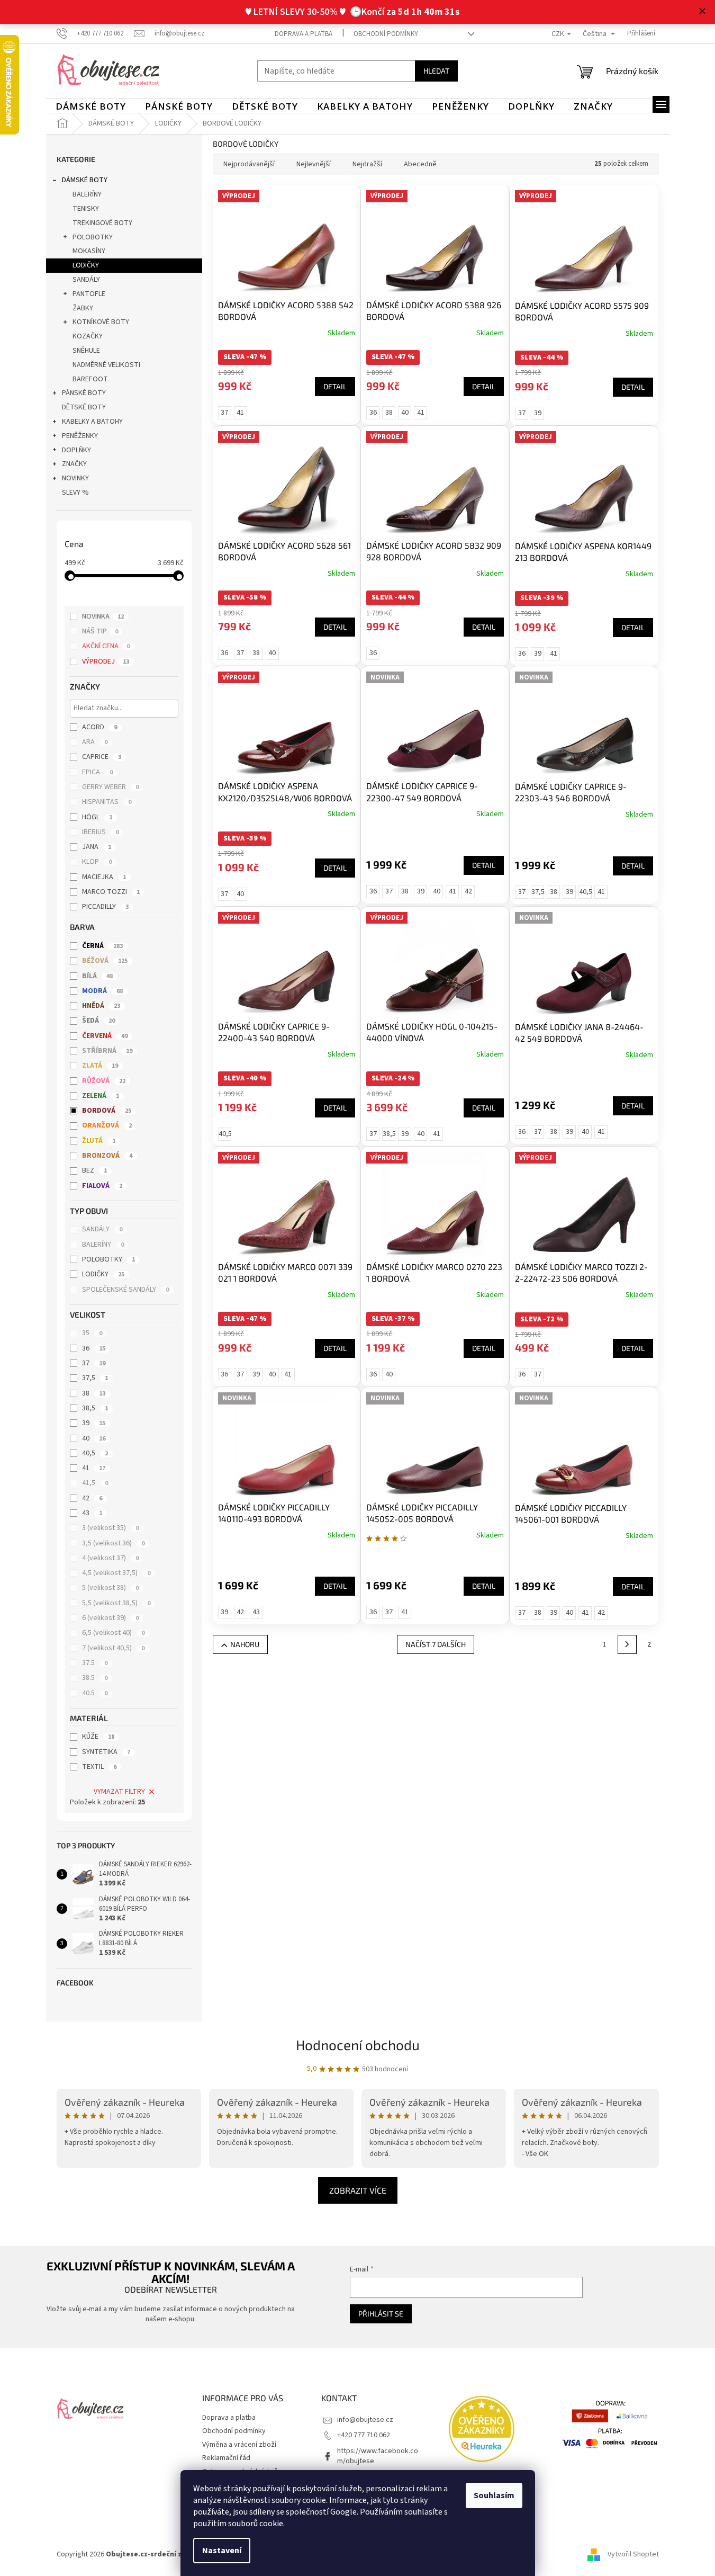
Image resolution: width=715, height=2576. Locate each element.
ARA (95, 742)
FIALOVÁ (102, 1186)
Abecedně (420, 164)
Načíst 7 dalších (436, 1644)
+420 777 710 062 (364, 2435)
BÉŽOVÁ (105, 961)
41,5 (95, 1483)
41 (94, 1468)
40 (94, 1438)
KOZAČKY (88, 336)
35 (92, 1333)
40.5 (95, 1693)
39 (94, 1423)
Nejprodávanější (249, 164)
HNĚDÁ (101, 1006)
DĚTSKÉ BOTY (84, 407)
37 (94, 1363)
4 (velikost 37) (110, 1558)
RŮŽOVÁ (104, 1081)
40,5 (95, 1453)
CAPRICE (102, 757)
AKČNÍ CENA (106, 646)
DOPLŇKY (76, 450)
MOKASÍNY (89, 251)
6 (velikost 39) (110, 1618)
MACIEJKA (104, 877)
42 (92, 1498)
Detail (335, 386)
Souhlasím (494, 2495)
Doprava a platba (304, 34)
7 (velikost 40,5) (113, 1648)
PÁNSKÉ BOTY (84, 393)
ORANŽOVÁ (107, 1125)
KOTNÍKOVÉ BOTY (101, 322)
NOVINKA (103, 616)
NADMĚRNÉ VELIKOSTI (106, 365)
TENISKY (86, 209)
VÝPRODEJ (106, 661)
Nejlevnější (314, 164)
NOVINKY (75, 478)
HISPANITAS (107, 802)
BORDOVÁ (107, 1111)
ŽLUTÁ (99, 1141)
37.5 (95, 1663)
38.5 (95, 1678)
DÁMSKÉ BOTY (85, 180)
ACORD (99, 727)
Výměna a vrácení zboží (239, 2445)
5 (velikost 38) (110, 1588)
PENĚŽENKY (80, 436)
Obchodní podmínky (386, 34)
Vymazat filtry (119, 1792)
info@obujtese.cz (365, 2420)
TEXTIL (99, 1767)
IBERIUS (100, 832)
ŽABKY (83, 308)
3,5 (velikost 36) (113, 1543)
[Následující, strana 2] (627, 1644)
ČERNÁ (102, 946)
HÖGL (97, 817)
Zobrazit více (358, 2190)
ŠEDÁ (98, 1021)
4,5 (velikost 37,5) (116, 1573)
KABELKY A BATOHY (92, 422)
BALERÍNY (87, 194)
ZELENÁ (101, 1096)
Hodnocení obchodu (358, 2045)
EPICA (97, 772)
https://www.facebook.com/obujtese (378, 2456)
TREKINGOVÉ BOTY (102, 223)
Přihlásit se (381, 2314)
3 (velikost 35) (110, 1528)
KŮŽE (98, 1737)
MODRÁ (102, 991)
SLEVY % (75, 493)
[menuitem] (91, 106)
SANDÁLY (86, 280)
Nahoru (245, 1644)
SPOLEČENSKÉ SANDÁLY (125, 1290)
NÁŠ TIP (100, 631)
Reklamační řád (226, 2458)
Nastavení (222, 2551)
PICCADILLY (105, 907)
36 (94, 1348)
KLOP (97, 862)
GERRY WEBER (110, 787)
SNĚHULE (86, 351)
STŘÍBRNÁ (107, 1051)
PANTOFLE (89, 294)
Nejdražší (367, 164)
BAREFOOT (90, 379)
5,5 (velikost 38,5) (116, 1603)
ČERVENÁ (105, 1036)
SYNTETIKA (106, 1752)
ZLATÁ (100, 1066)
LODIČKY (86, 265)
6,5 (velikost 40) (113, 1633)
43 (92, 1513)
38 (94, 1393)
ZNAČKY (74, 464)
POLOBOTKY (93, 237)
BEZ (94, 1170)
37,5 (95, 1378)
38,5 (95, 1408)
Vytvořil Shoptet (633, 2554)
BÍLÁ (97, 976)
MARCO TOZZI (111, 892)
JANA (97, 847)
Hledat (436, 71)
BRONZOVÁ (107, 1156)
